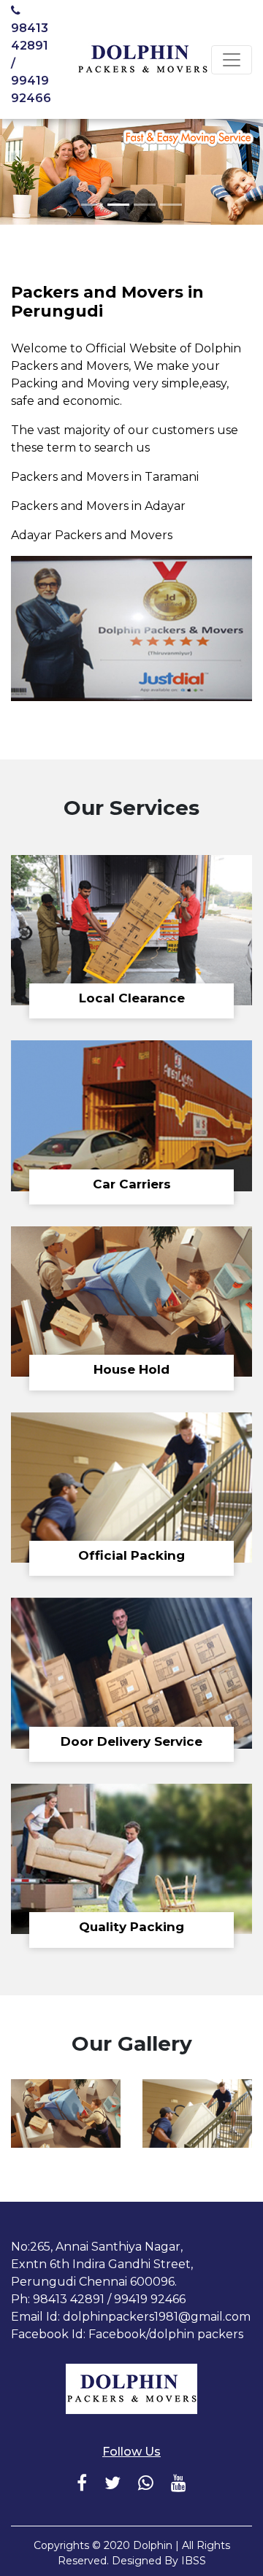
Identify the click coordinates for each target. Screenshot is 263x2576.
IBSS (194, 2561)
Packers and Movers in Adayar (98, 506)
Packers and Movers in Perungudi (107, 302)
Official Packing (131, 1555)
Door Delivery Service (131, 1741)
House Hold (131, 1369)
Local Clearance (132, 998)
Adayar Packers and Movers (92, 535)
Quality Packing (131, 1927)
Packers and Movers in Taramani (105, 477)
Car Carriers (132, 1184)
